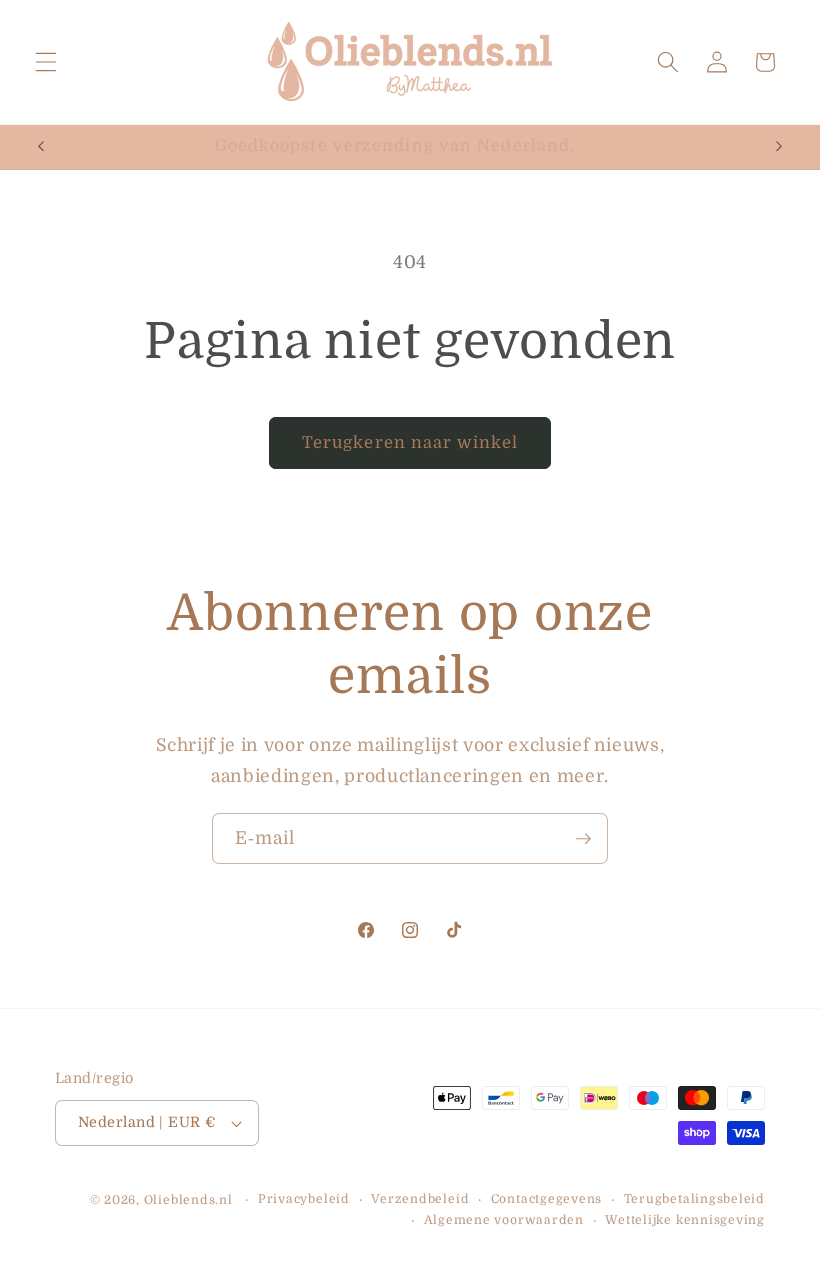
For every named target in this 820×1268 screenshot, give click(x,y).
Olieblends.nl (188, 1200)
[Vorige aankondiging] (41, 147)
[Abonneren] (583, 839)
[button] (46, 62)
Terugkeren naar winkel (410, 442)
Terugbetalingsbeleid (694, 1199)
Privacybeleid (304, 1199)
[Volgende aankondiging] (779, 147)
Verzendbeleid (420, 1199)
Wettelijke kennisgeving (685, 1220)
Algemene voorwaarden (504, 1220)
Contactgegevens (547, 1199)
